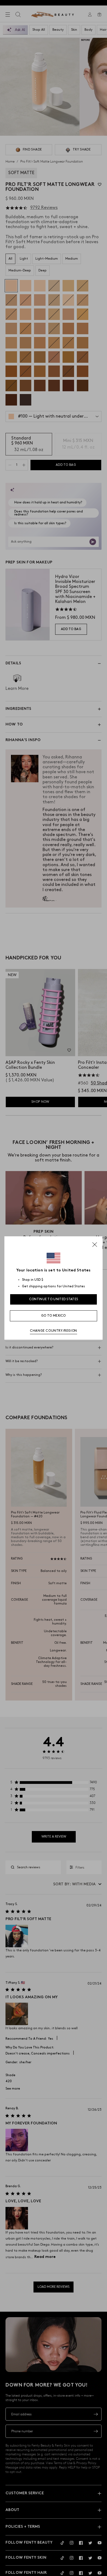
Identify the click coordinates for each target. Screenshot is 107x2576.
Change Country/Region (54, 1331)
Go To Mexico (54, 1316)
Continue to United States (54, 1299)
